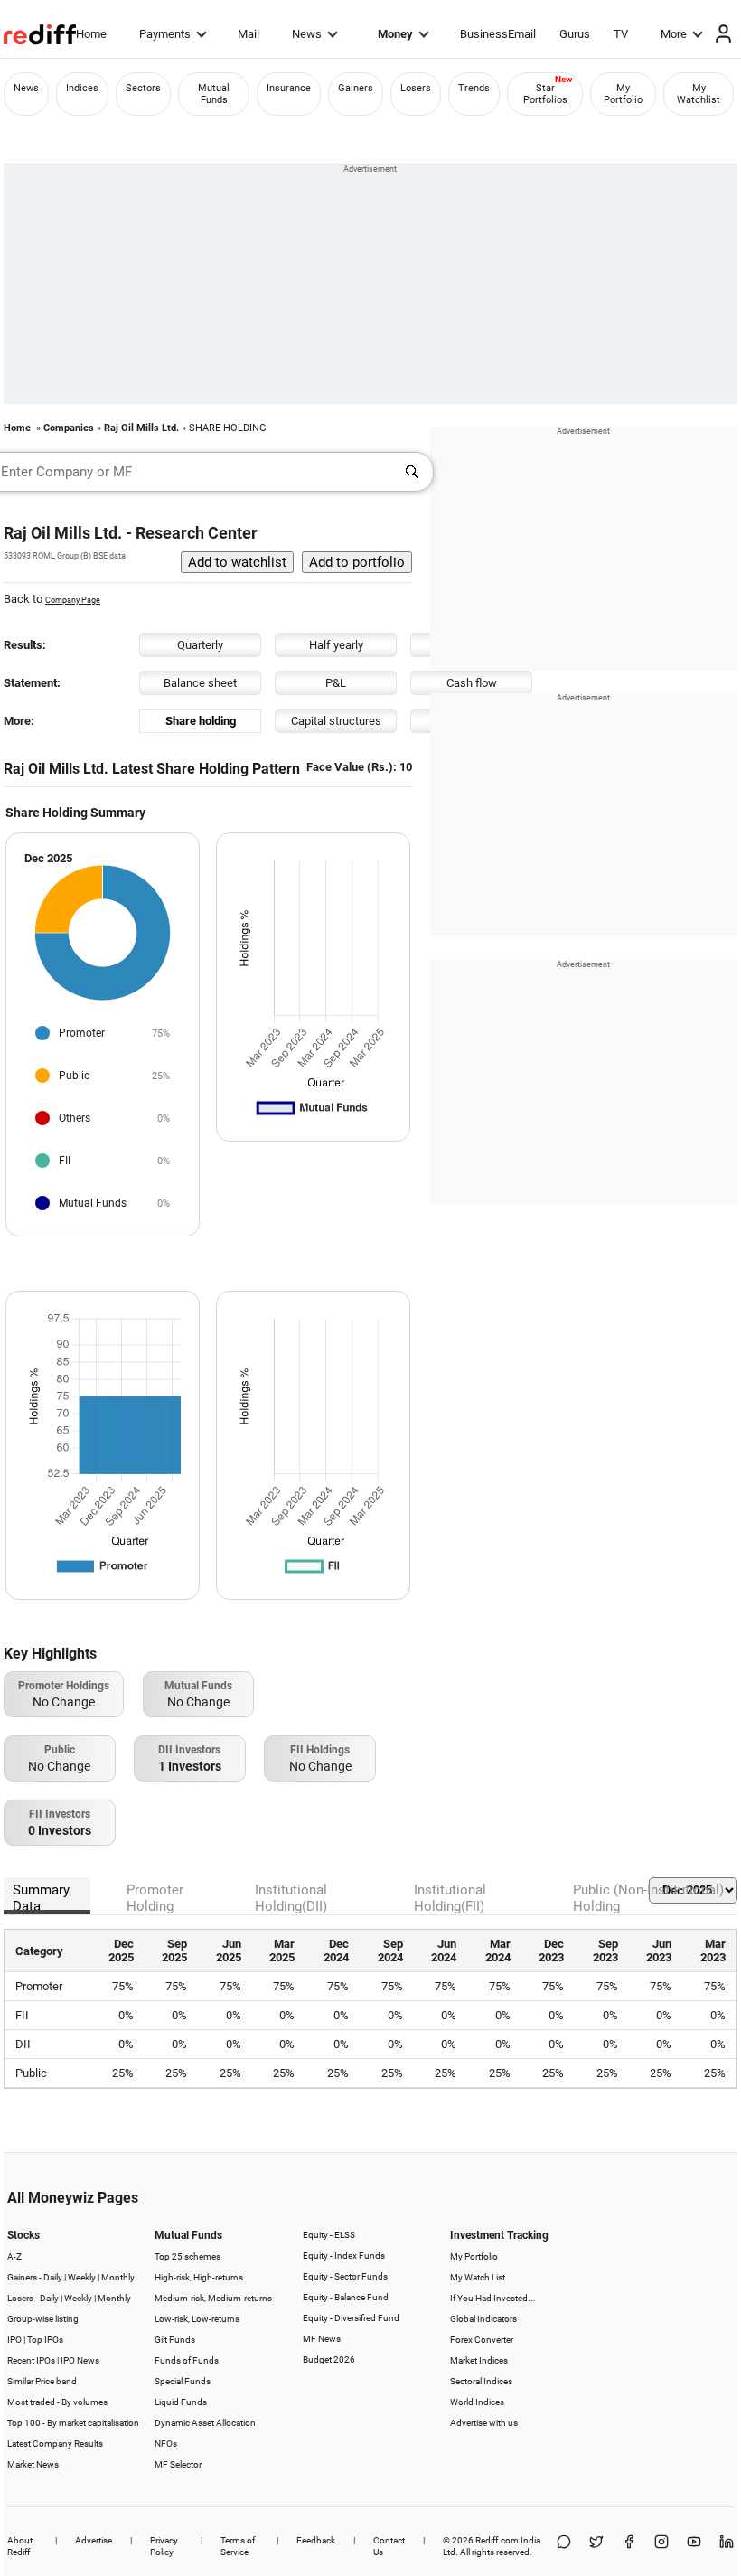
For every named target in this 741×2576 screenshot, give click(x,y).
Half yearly (336, 645)
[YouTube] (694, 2546)
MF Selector (178, 2464)
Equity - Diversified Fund (351, 2318)
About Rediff (20, 2546)
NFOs (166, 2444)
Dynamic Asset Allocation (205, 2423)
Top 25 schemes (188, 2256)
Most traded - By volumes (57, 2402)
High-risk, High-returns (199, 2277)
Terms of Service (238, 2546)
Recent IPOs (31, 2360)
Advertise (94, 2540)
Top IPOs (45, 2340)
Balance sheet (200, 683)
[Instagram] (661, 2546)
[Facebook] (629, 2546)
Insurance (289, 88)
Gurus (575, 34)
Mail (249, 34)
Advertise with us (484, 2423)
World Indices (477, 2402)
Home (91, 34)
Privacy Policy (164, 2546)
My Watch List (478, 2277)
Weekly (82, 2277)
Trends (474, 88)
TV (621, 34)
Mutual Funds (214, 94)
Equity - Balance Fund (346, 2297)
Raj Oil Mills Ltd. (141, 428)
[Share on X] (596, 2546)
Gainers (356, 88)
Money (395, 34)
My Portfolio (623, 94)
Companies (69, 428)
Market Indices (479, 2360)
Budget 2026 (329, 2360)
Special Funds (183, 2381)
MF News (322, 2339)
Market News (33, 2464)
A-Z (14, 2256)
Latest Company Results (55, 2444)
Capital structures (336, 721)
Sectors (143, 88)
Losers (416, 88)
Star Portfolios (545, 94)
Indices (82, 88)
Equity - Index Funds (344, 2256)
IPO (14, 2340)
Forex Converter (482, 2340)
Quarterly (200, 645)
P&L (336, 683)
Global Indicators (483, 2319)
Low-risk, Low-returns (197, 2319)
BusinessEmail (498, 34)
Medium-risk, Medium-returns (213, 2298)
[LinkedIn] (727, 2546)
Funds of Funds (187, 2360)
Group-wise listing (43, 2319)
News (307, 34)
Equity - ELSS (329, 2235)
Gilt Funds (175, 2340)
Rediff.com (497, 2540)
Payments (165, 34)
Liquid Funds (181, 2402)
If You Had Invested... (493, 2298)
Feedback (316, 2540)
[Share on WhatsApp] (564, 2546)
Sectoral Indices (481, 2381)
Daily (53, 2277)
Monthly (118, 2277)
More (674, 34)
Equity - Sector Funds (345, 2276)
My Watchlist (699, 94)
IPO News (80, 2360)
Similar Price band (42, 2381)
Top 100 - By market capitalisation (73, 2423)
